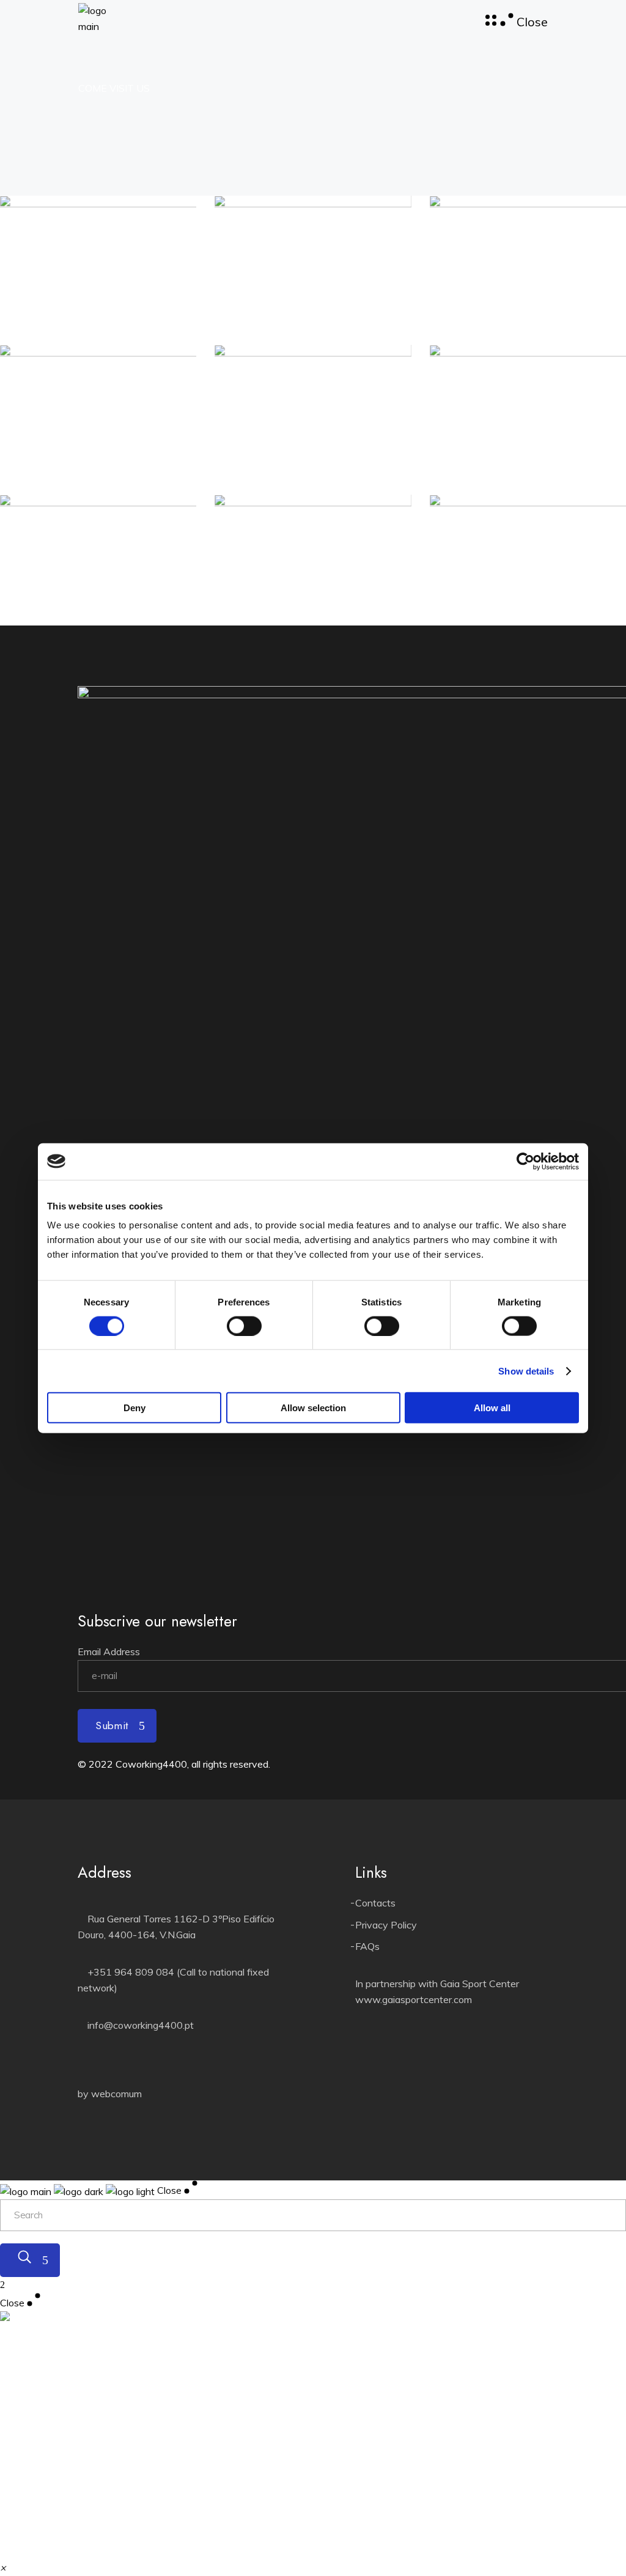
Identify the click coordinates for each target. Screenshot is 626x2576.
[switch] (244, 1326)
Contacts (375, 1903)
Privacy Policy (386, 1925)
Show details (526, 1371)
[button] (3, 2567)
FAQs (367, 1946)
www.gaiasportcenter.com (414, 1999)
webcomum (116, 2094)
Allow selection (313, 1408)
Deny (134, 1408)
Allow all (492, 1408)
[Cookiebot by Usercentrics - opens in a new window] (525, 1161)
